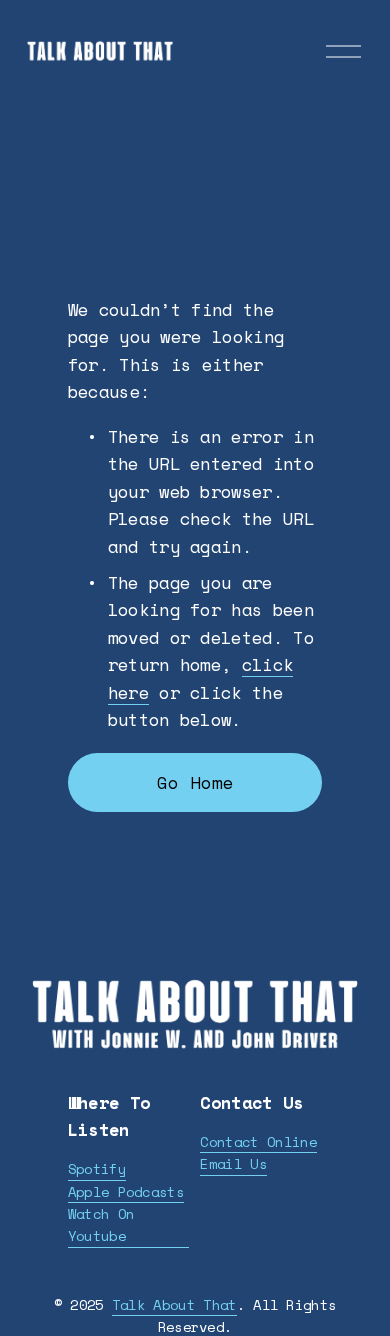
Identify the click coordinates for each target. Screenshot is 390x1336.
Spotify (97, 1168)
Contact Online (258, 1141)
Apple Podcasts (126, 1191)
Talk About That (174, 1304)
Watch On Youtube (101, 1224)
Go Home (195, 782)
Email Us (233, 1163)
